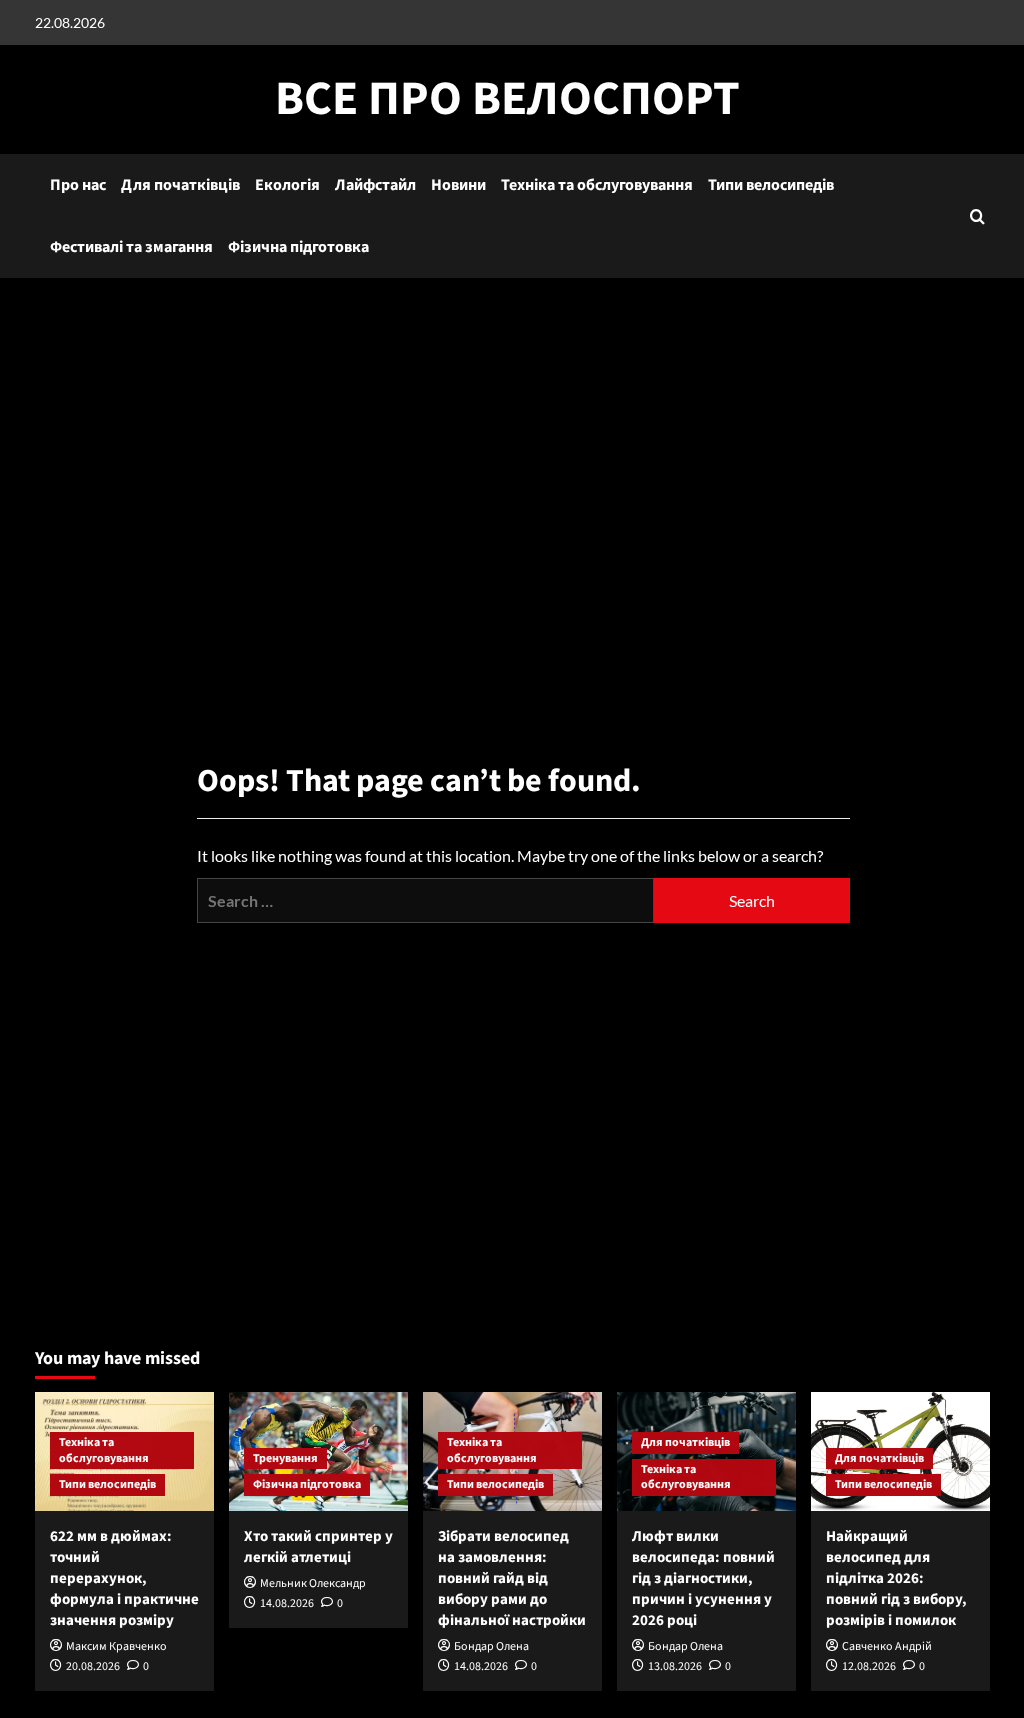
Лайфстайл (375, 185)
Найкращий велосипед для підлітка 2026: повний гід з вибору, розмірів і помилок (896, 1578)
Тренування (285, 1458)
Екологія (287, 185)
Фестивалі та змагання (131, 247)
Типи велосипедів (771, 185)
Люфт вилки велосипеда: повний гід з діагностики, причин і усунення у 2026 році (703, 1578)
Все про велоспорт (507, 99)
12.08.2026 (869, 1666)
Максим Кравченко (116, 1646)
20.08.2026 (93, 1666)
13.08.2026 (675, 1666)
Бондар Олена (491, 1646)
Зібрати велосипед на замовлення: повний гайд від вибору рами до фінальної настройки (512, 1578)
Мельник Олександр (313, 1583)
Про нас (78, 185)
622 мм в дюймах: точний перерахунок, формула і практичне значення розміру (124, 1578)
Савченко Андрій (887, 1646)
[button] (977, 216)
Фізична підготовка (298, 247)
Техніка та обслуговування (597, 185)
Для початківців (180, 185)
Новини (458, 185)
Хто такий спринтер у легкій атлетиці (318, 1547)
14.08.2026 (287, 1603)
